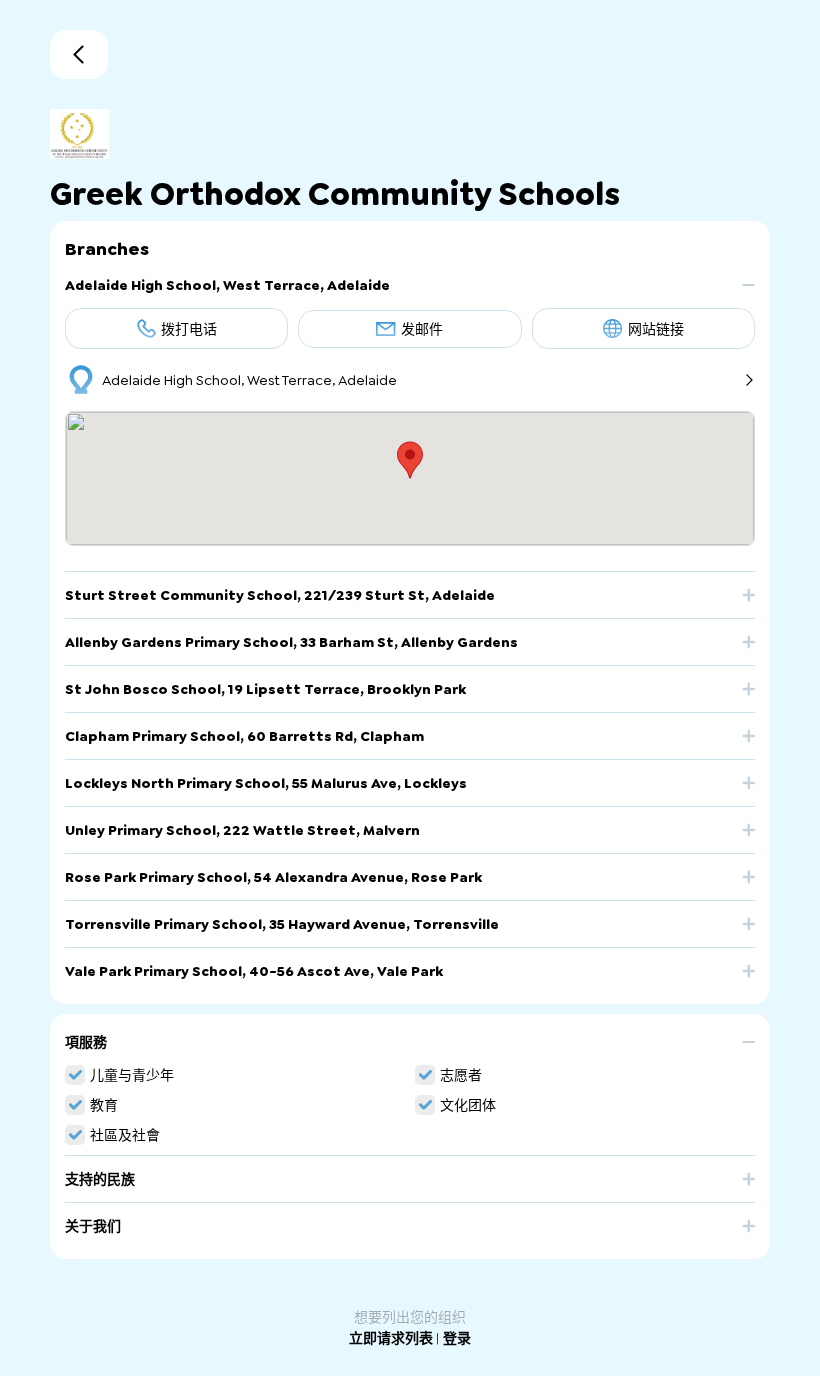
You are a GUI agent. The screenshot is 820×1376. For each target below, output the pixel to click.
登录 (457, 1338)
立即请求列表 (392, 1338)
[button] (410, 292)
